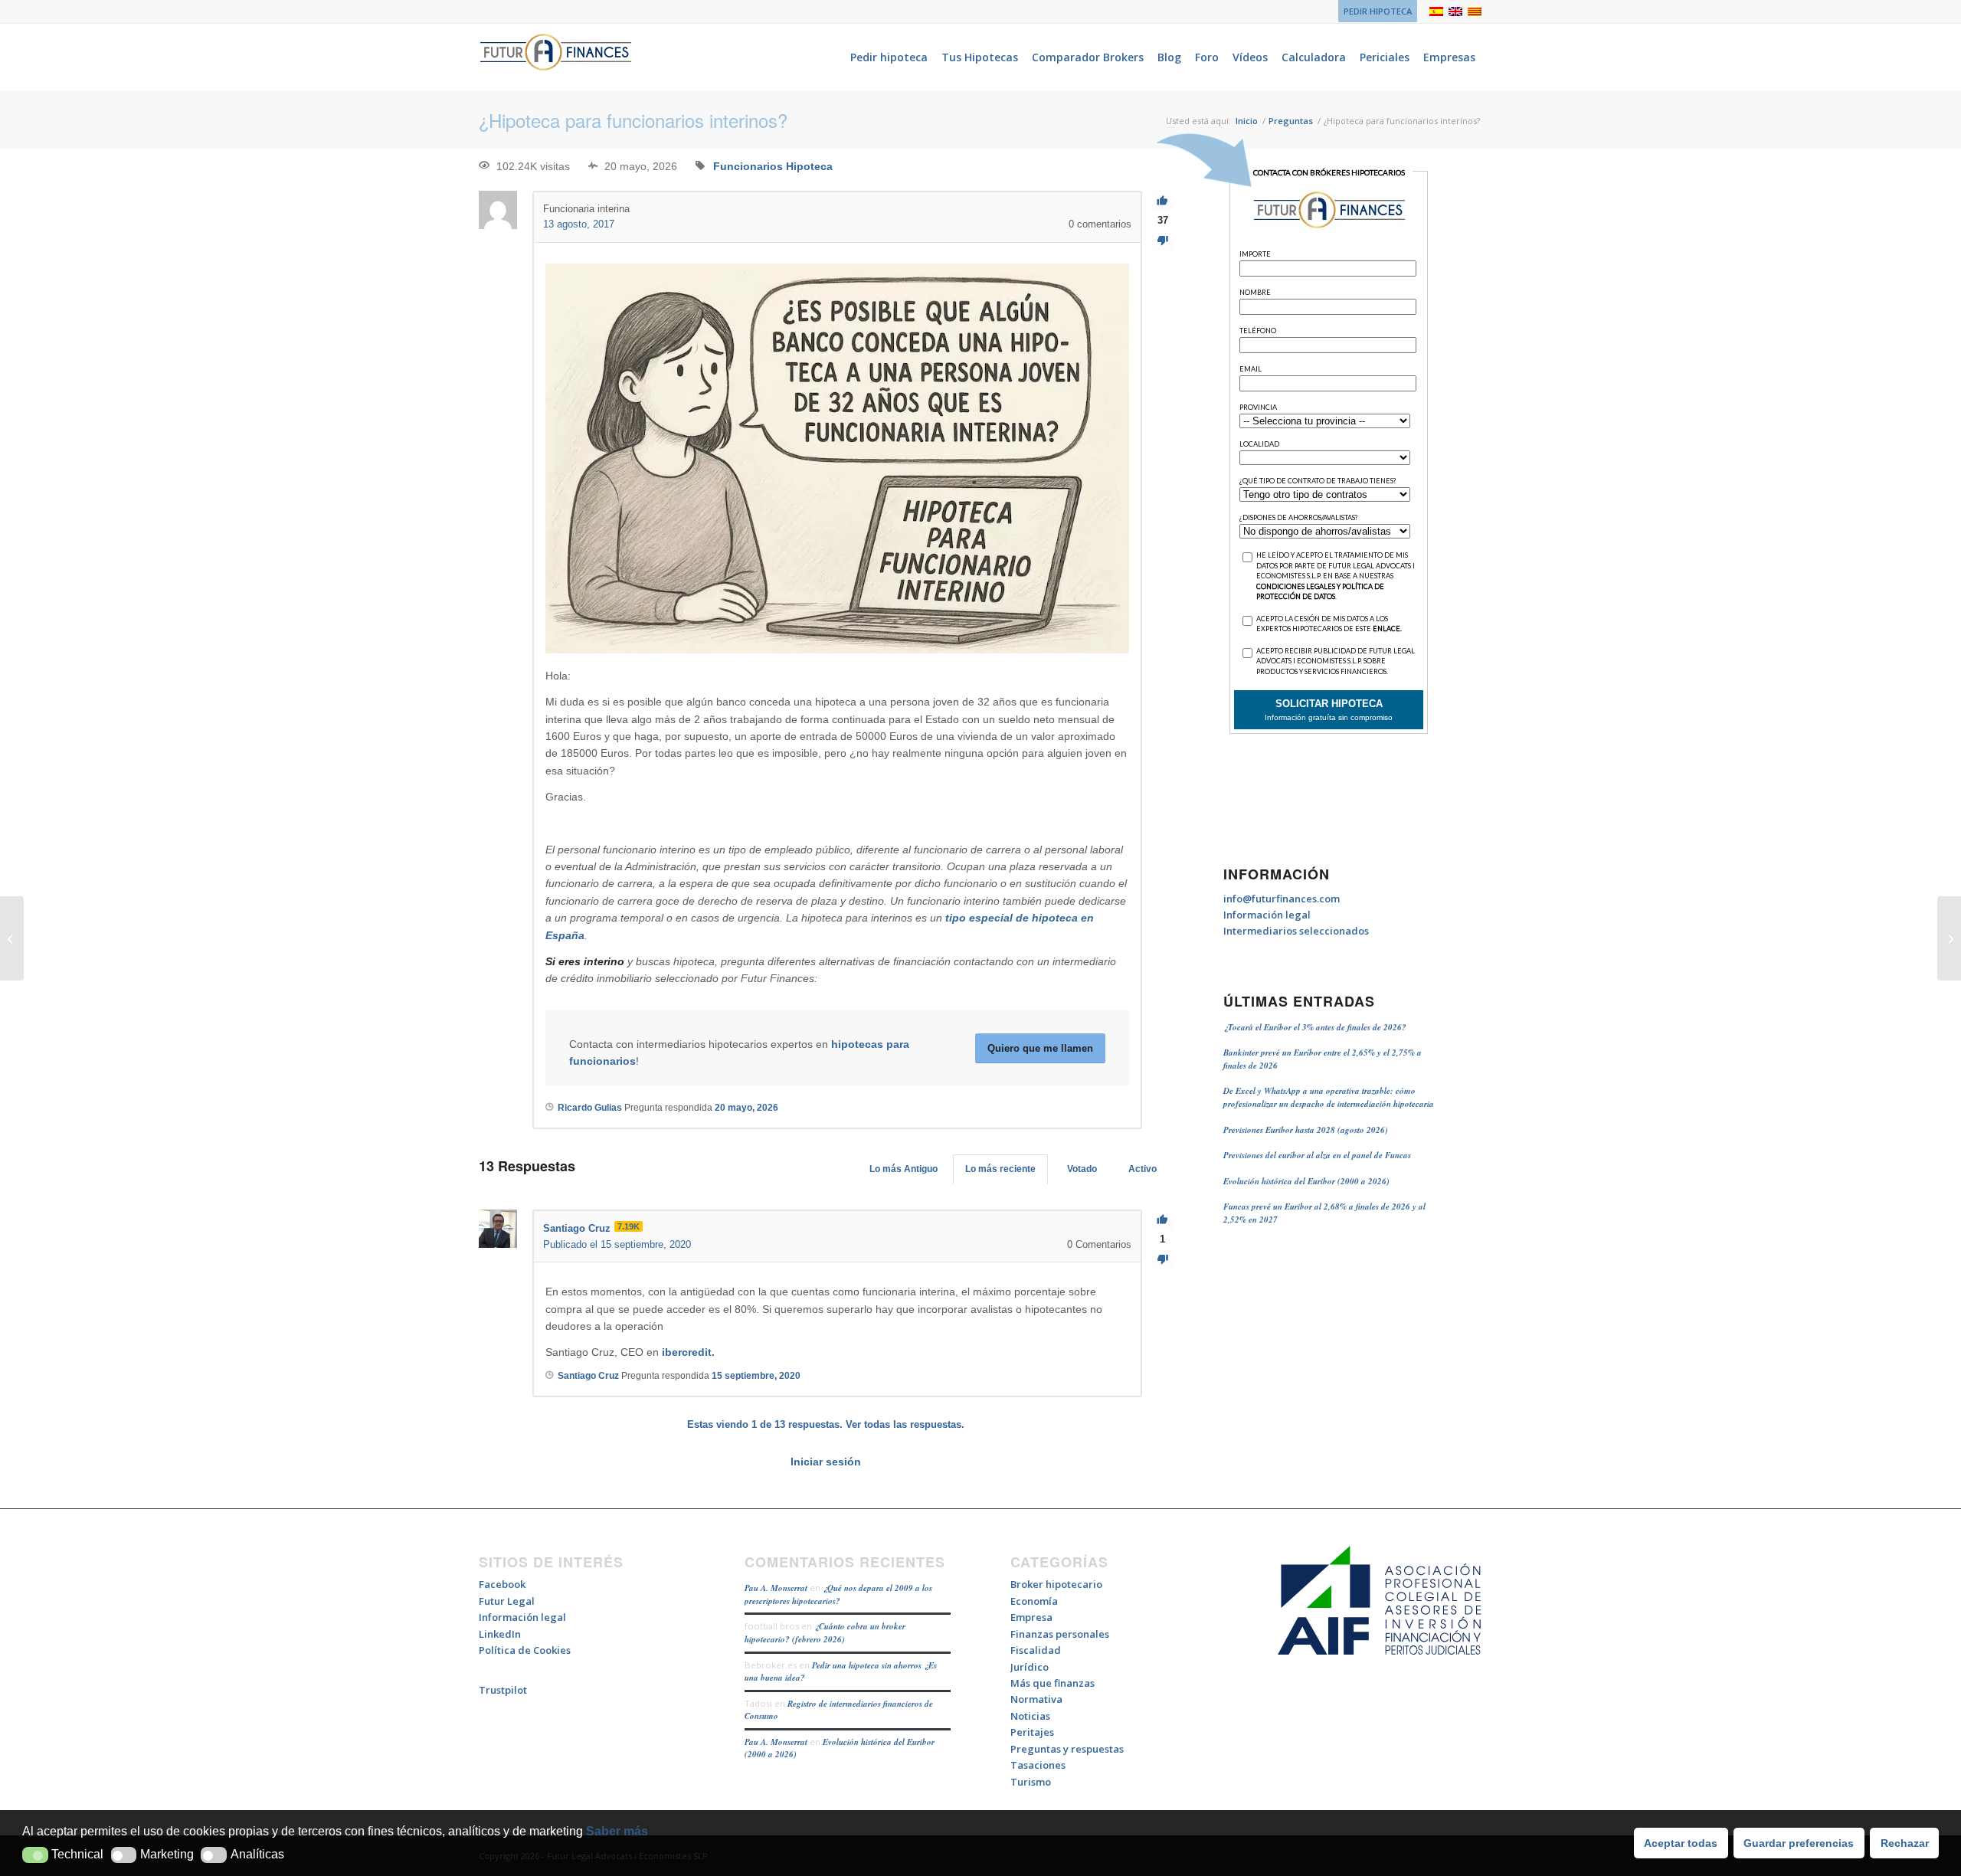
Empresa (1031, 1617)
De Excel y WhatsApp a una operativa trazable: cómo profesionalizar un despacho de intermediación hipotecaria (1329, 1097)
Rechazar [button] (1905, 1843)
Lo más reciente (1000, 1169)
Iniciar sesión (826, 1462)
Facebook (502, 1584)
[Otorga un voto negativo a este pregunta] (1162, 241)
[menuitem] (1374, 11)
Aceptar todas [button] (1681, 1843)
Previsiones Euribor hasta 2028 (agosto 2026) (1306, 1130)
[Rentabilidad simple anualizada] (12, 938)
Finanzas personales (1060, 1634)
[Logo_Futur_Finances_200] (555, 57)
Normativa (1036, 1699)
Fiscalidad (1036, 1650)
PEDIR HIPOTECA (1378, 11)
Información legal (1267, 915)
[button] (35, 1855)
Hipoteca (809, 166)
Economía (1034, 1601)
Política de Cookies (525, 1650)
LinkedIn (500, 1634)
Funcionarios (748, 166)
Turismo (1031, 1782)
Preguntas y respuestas (1067, 1749)
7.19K (629, 1226)
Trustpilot (503, 1690)
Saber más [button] (617, 1831)
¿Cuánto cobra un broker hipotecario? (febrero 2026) (825, 1633)
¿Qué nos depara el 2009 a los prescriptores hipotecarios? (838, 1594)
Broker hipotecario (1056, 1584)
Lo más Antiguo (904, 1169)
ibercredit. (688, 1352)
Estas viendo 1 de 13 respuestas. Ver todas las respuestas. (826, 1424)
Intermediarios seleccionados (1296, 931)
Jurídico (1030, 1667)
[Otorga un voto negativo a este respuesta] (1162, 1260)
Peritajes (1032, 1732)
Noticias (1030, 1716)
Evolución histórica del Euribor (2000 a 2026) (1306, 1181)
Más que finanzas (1053, 1683)
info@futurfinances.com (1282, 899)
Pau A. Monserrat (776, 1588)
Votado (1082, 1169)
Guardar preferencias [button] (1799, 1843)
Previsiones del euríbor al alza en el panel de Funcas (1317, 1155)
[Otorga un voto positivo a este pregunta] (1162, 201)
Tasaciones (1038, 1765)
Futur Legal (507, 1601)
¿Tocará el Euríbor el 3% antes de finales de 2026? (1315, 1027)
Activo (1143, 1169)
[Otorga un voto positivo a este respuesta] (1162, 1220)
